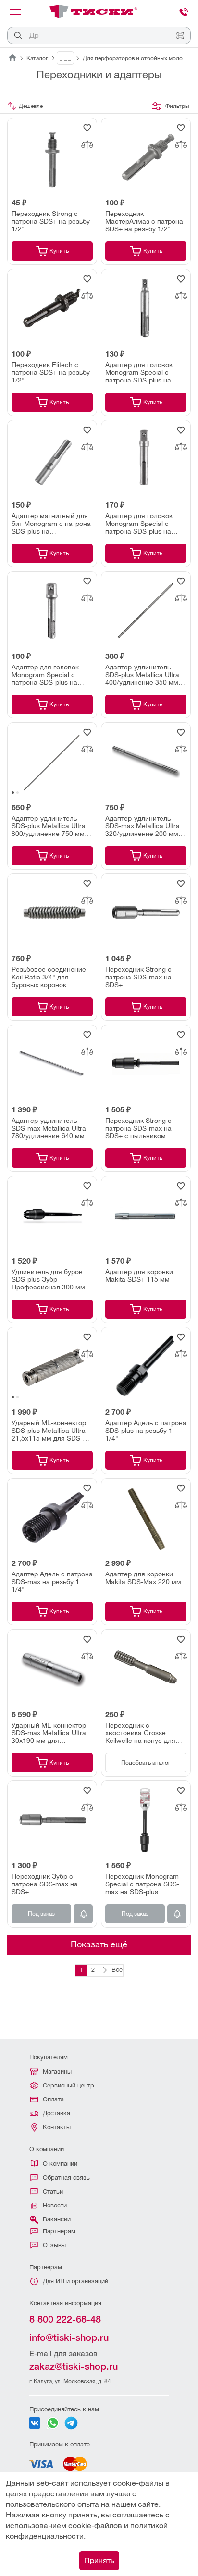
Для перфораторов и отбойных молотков (137, 58)
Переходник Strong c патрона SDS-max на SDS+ (138, 977)
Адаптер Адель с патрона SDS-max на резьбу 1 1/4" (52, 1582)
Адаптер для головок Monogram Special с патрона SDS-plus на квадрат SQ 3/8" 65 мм (142, 524)
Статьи (53, 2191)
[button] (13, 793)
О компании (60, 2164)
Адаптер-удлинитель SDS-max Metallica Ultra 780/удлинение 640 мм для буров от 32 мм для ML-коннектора (49, 1128)
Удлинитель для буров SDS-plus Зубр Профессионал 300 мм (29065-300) (48, 1279)
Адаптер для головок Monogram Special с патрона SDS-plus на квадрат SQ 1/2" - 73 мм (50, 675)
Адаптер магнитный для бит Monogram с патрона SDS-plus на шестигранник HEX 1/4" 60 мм (51, 524)
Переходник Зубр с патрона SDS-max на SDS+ (45, 1884)
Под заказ (41, 1914)
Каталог (37, 58)
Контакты (57, 2127)
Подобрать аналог (146, 1763)
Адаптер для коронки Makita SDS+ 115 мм (139, 1276)
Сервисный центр (68, 2085)
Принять (99, 2560)
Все (117, 1970)
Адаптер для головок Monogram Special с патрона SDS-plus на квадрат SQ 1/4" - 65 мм (144, 372)
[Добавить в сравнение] (87, 144)
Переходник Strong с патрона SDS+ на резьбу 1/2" (51, 221)
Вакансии (57, 2219)
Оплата (53, 2099)
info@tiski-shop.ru (69, 2337)
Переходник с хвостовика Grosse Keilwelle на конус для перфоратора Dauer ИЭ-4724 (140, 1733)
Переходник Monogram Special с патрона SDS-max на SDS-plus (142, 1884)
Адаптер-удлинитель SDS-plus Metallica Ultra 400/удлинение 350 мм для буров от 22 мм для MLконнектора (143, 675)
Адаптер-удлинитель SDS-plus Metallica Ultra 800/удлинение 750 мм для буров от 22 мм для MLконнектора (49, 826)
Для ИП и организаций (75, 2281)
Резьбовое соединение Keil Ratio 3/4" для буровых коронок (49, 977)
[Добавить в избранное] (87, 128)
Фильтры (177, 106)
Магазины (57, 2071)
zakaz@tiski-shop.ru (74, 2366)
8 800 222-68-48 (65, 2319)
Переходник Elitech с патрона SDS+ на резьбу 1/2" (51, 372)
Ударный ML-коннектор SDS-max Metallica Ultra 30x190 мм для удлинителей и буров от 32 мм (49, 1733)
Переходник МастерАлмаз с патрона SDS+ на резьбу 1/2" (144, 221)
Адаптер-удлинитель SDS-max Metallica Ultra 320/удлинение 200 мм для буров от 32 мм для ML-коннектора (143, 826)
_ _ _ (65, 58)
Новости (55, 2205)
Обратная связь (66, 2177)
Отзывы (54, 2245)
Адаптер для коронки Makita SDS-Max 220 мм (143, 1578)
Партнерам (59, 2231)
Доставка (56, 2113)
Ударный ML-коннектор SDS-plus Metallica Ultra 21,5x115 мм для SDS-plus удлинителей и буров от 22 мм (49, 1431)
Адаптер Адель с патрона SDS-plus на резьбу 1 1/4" (146, 1431)
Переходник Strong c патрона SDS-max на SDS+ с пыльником (138, 1128)
